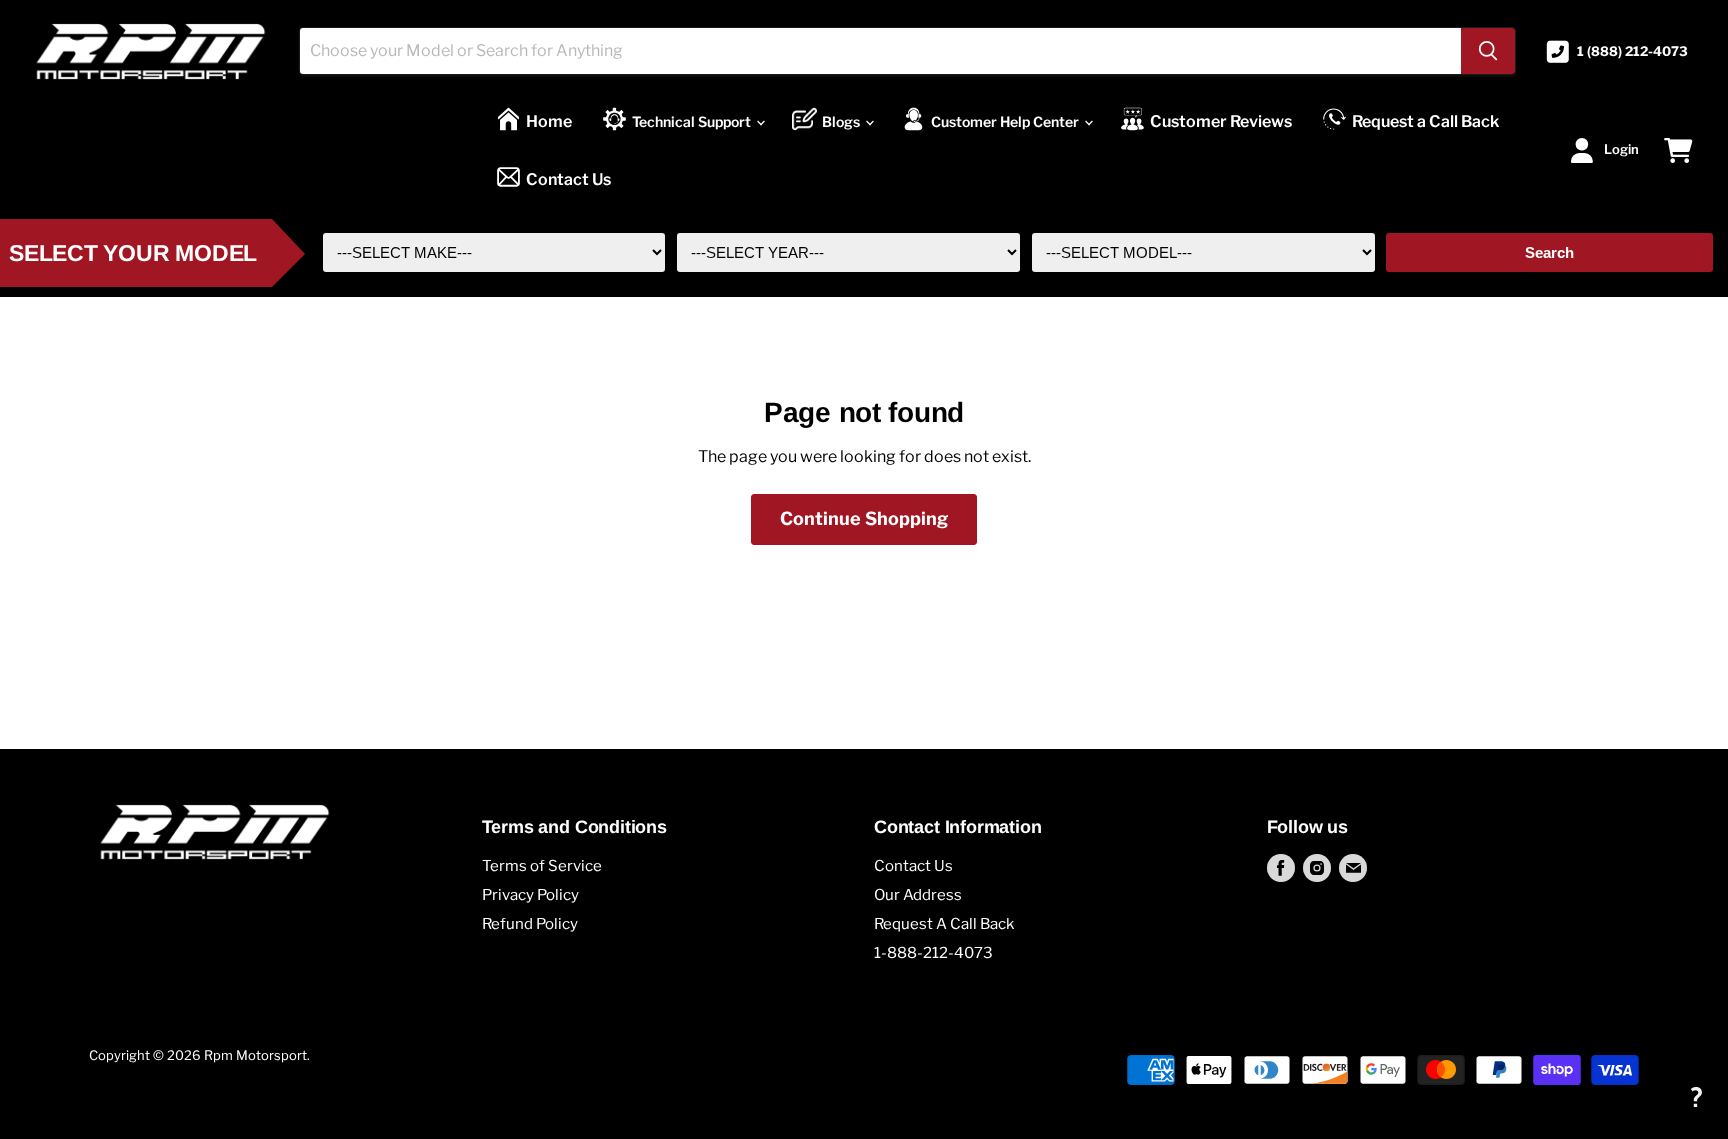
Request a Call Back (1425, 121)
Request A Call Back (944, 924)
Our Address (918, 895)
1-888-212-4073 (933, 953)
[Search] (1488, 51)
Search (1549, 252)
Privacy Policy (530, 895)
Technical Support (693, 121)
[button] (1695, 1096)
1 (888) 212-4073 (1632, 51)
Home (549, 121)
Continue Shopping (864, 518)
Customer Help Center (1006, 121)
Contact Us (568, 179)
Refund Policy (530, 924)
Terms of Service (542, 866)
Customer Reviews (1221, 121)
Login (1621, 149)
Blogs (842, 121)
